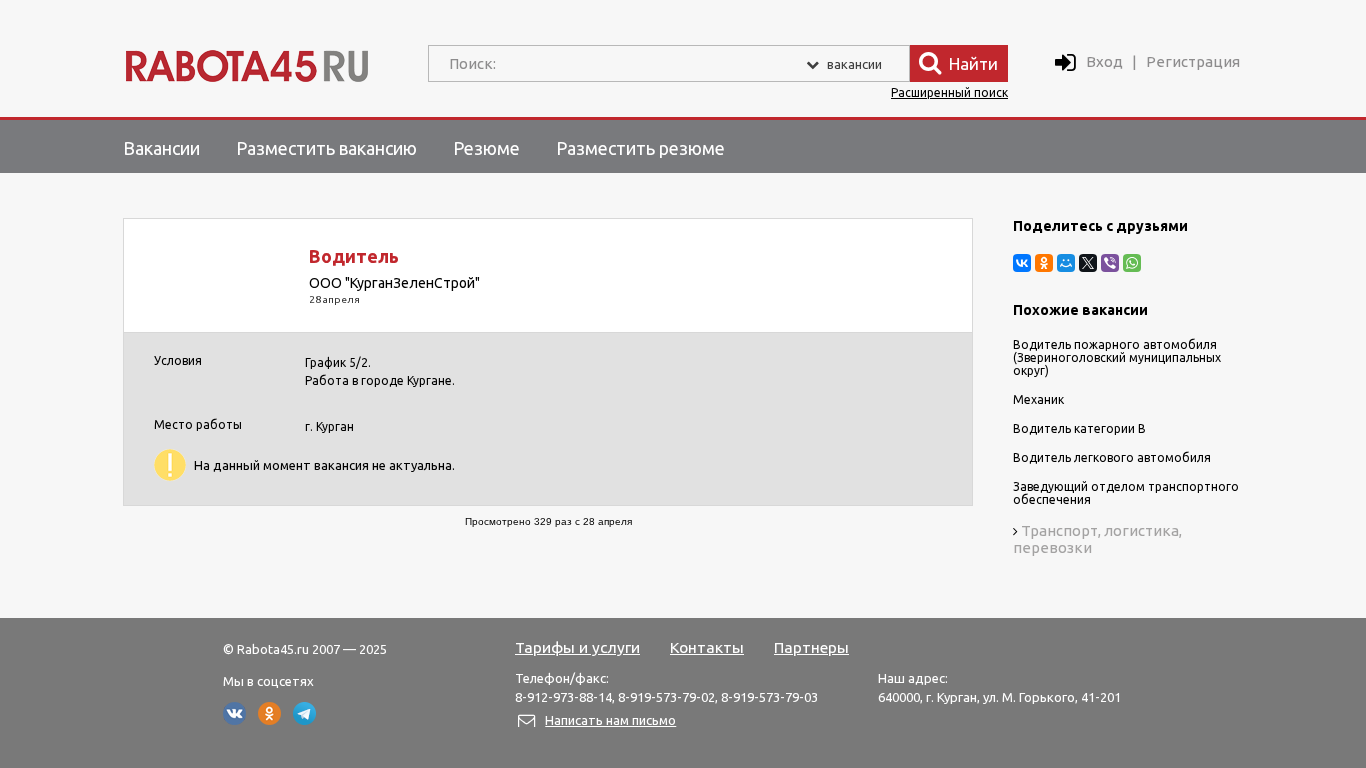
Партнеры (811, 647)
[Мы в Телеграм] (304, 720)
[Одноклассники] (1044, 263)
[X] (1088, 263)
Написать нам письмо (610, 720)
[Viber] (1110, 263)
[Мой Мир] (1066, 263)
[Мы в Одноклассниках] (269, 720)
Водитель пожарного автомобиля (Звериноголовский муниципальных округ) (1117, 357)
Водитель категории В (1079, 428)
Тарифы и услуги (577, 647)
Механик (1038, 399)
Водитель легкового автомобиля (1112, 457)
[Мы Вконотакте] (234, 720)
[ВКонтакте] (1022, 263)
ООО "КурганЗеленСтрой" (394, 283)
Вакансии (161, 148)
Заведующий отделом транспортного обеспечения (1126, 493)
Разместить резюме (640, 148)
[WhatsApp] (1132, 263)
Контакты (707, 647)
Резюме (486, 148)
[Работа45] (247, 61)
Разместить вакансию (326, 148)
